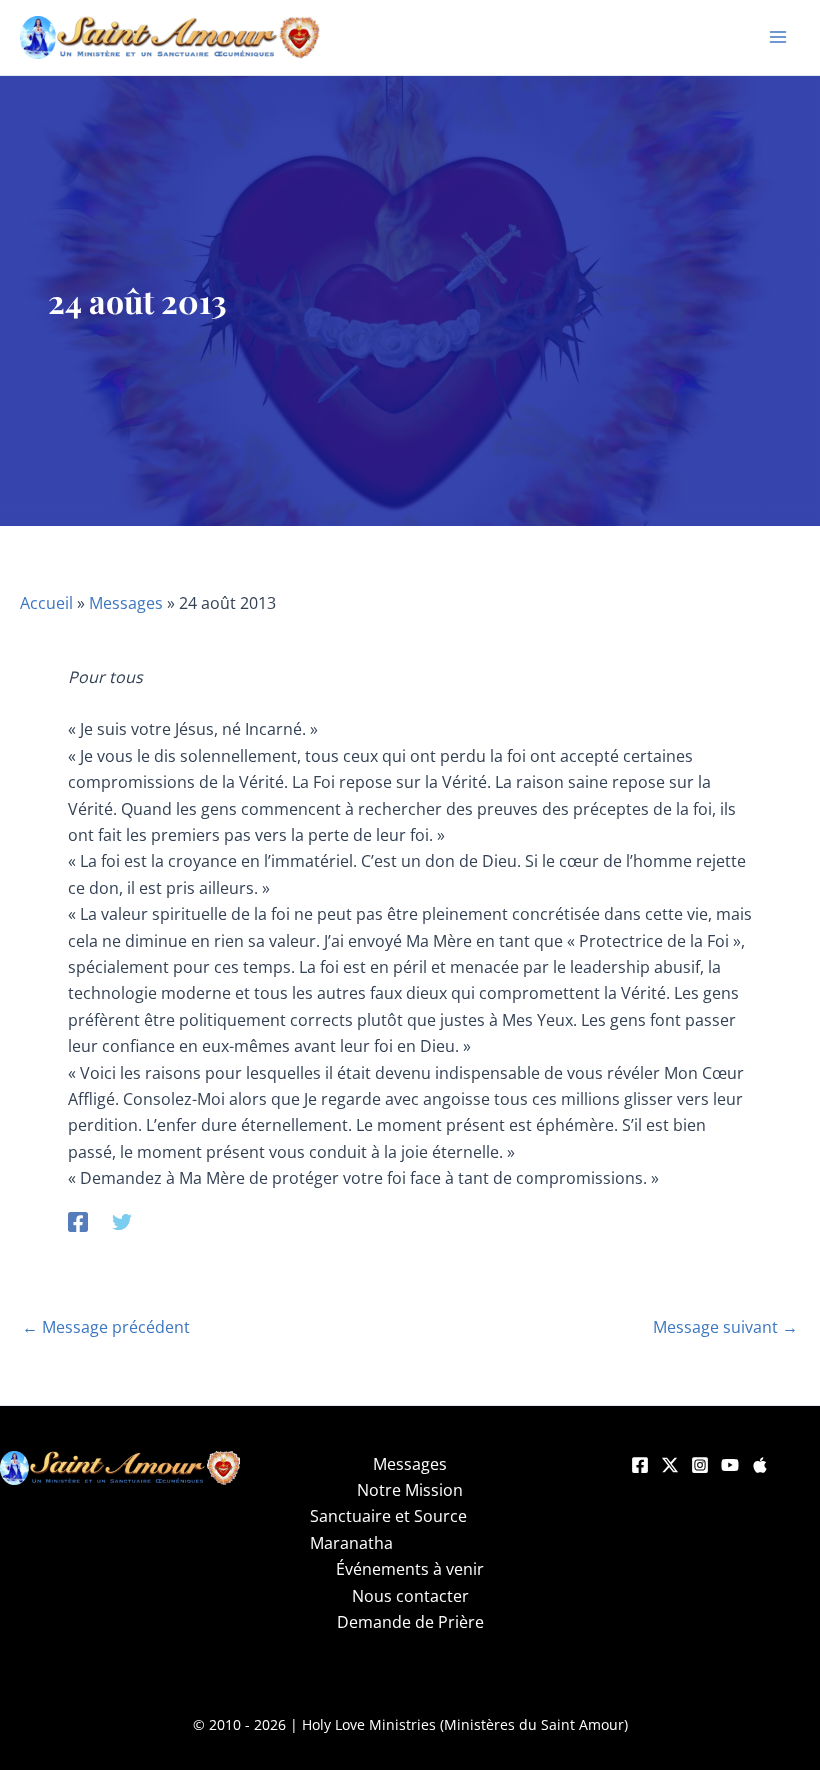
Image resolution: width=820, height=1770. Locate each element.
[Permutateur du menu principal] (778, 37)
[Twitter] (122, 1221)
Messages (126, 603)
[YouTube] (730, 1465)
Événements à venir (410, 1569)
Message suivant (725, 1327)
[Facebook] (78, 1221)
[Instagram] (700, 1465)
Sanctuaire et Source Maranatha (388, 1529)
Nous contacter (410, 1596)
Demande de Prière (410, 1622)
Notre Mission (410, 1490)
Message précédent (106, 1327)
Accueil (46, 603)
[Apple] (760, 1465)
